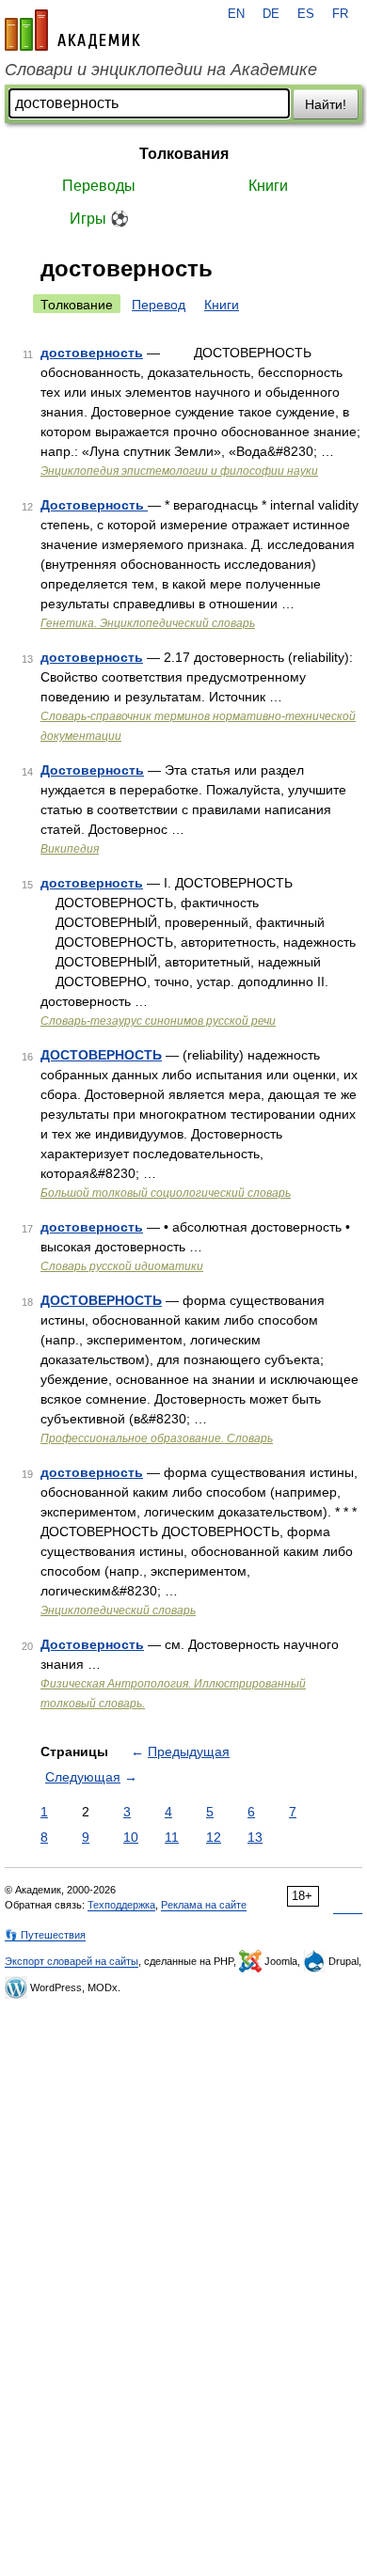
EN (236, 14)
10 (131, 1837)
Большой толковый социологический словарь (166, 1193)
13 (255, 1837)
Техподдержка (121, 1905)
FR (340, 14)
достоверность (92, 353)
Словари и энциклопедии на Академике (161, 70)
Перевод (159, 305)
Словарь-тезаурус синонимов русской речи (158, 1021)
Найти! (326, 104)
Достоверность (94, 505)
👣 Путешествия (45, 1935)
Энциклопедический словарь (118, 1610)
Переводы (99, 186)
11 (172, 1837)
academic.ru (72, 30)
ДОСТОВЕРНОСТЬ (101, 1055)
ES (306, 14)
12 (214, 1837)
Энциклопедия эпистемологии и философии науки (179, 471)
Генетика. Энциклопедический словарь (148, 623)
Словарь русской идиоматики (122, 1266)
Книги (268, 186)
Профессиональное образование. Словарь (157, 1438)
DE (271, 14)
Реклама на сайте (204, 1905)
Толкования (184, 154)
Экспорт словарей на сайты (72, 1961)
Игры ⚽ (99, 219)
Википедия (70, 849)
